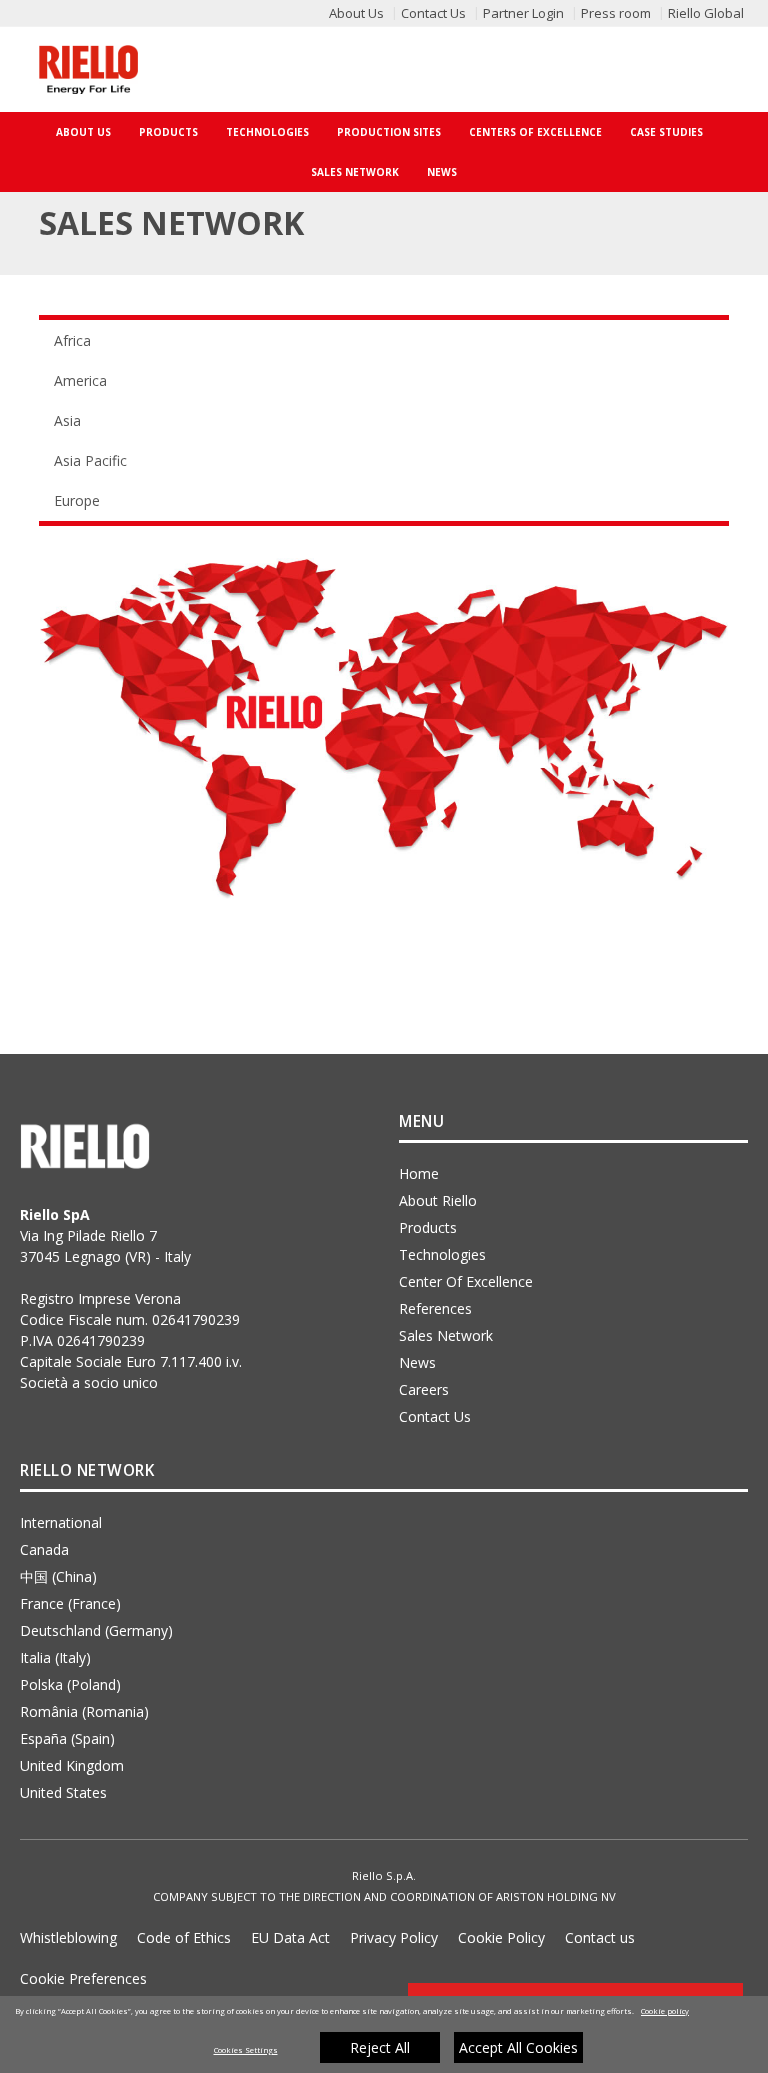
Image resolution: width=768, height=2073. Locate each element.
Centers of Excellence (535, 132)
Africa (72, 340)
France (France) (70, 1603)
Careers (424, 1389)
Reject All (380, 2047)
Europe (77, 500)
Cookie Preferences (83, 1978)
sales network (446, 1335)
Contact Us (433, 13)
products (428, 1227)
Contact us (600, 1937)
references (435, 1308)
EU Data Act (290, 1937)
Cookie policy (665, 2011)
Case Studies (666, 132)
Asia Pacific (90, 460)
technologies (442, 1254)
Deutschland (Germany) (96, 1630)
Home (419, 1173)
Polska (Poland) (70, 1684)
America (80, 380)
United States (63, 1792)
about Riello (438, 1200)
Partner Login (523, 13)
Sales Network (355, 172)
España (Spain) (67, 1738)
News (442, 172)
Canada (44, 1549)
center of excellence (466, 1281)
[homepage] (88, 69)
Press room (616, 13)
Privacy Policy (394, 1937)
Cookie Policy (501, 1937)
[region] (384, 2034)
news (417, 1362)
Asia (67, 420)
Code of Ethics (184, 1937)
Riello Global (706, 13)
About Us (356, 13)
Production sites (389, 132)
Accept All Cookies (518, 2047)
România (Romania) (84, 1711)
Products (168, 132)
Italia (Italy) (55, 1657)
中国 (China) (58, 1576)
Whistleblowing (68, 1937)
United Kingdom (72, 1765)
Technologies (267, 132)
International (61, 1522)
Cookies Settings (246, 2050)
